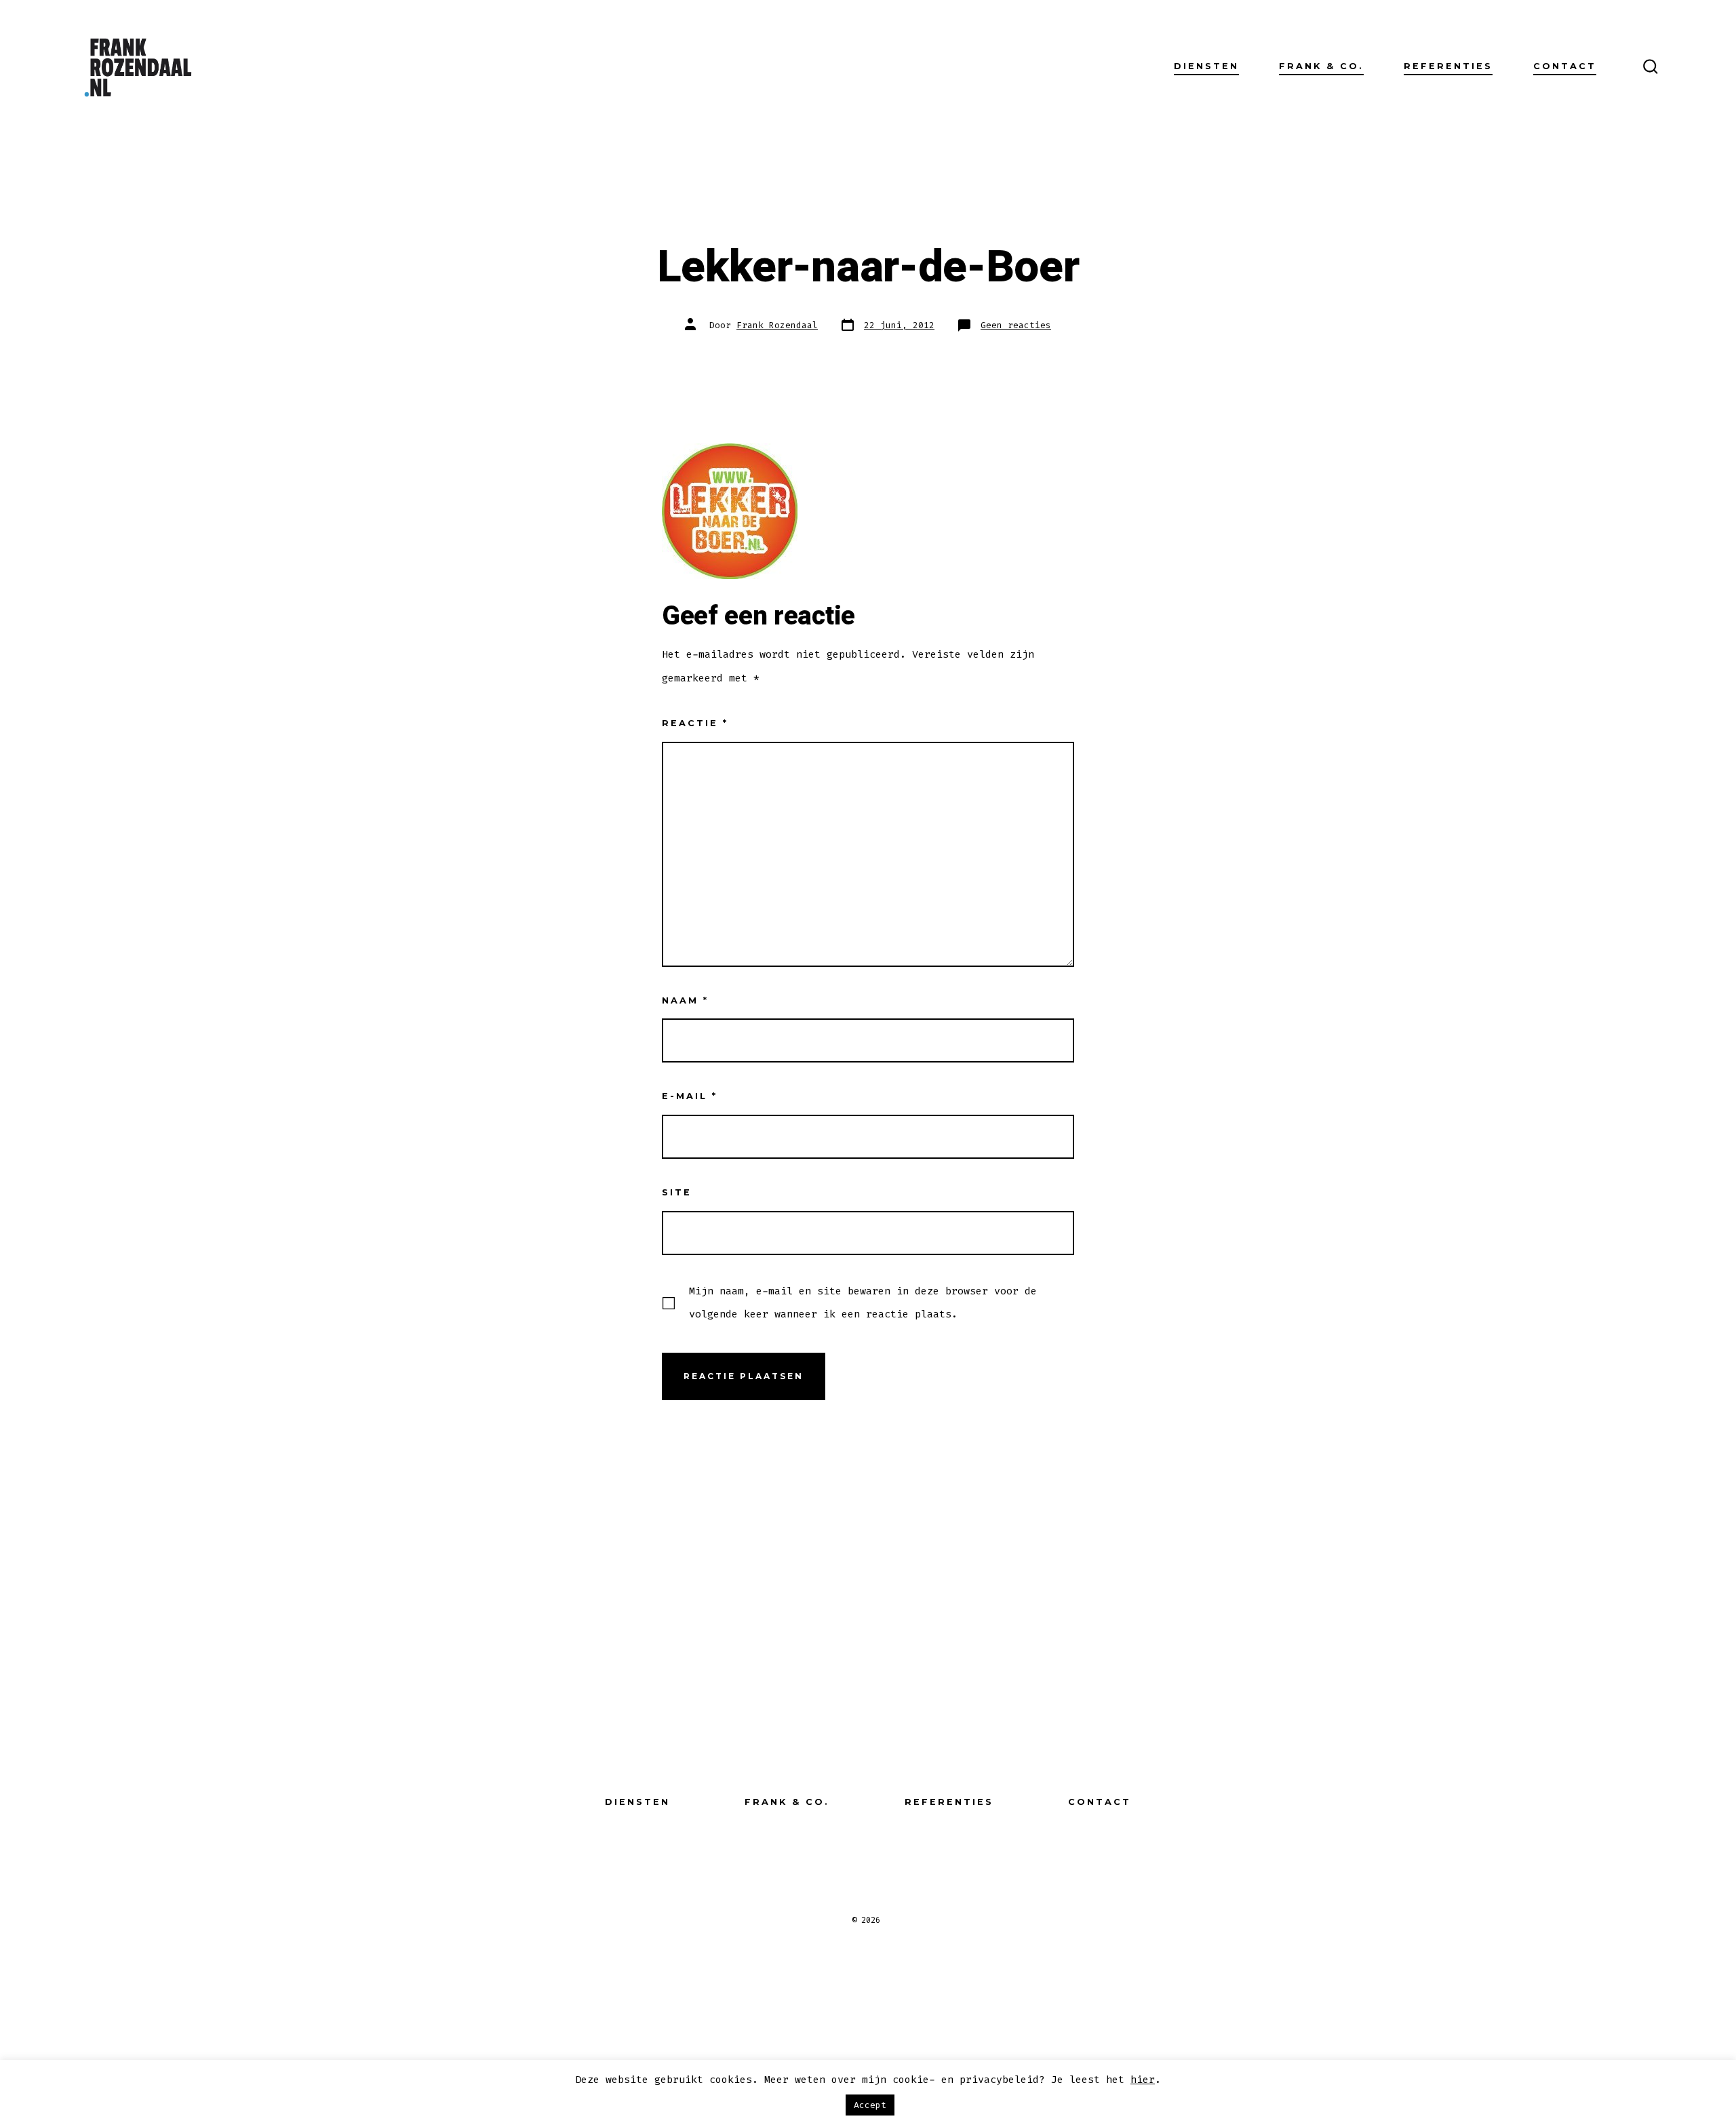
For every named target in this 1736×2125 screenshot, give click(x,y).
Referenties (1448, 66)
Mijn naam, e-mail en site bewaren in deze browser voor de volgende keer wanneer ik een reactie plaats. (863, 1303)
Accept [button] (870, 2105)
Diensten (1206, 66)
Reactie (695, 723)
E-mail (690, 1096)
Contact (1565, 66)
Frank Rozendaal (777, 325)
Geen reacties (1016, 325)
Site (677, 1192)
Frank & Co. (1321, 66)
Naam (685, 1000)
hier (1143, 2080)
